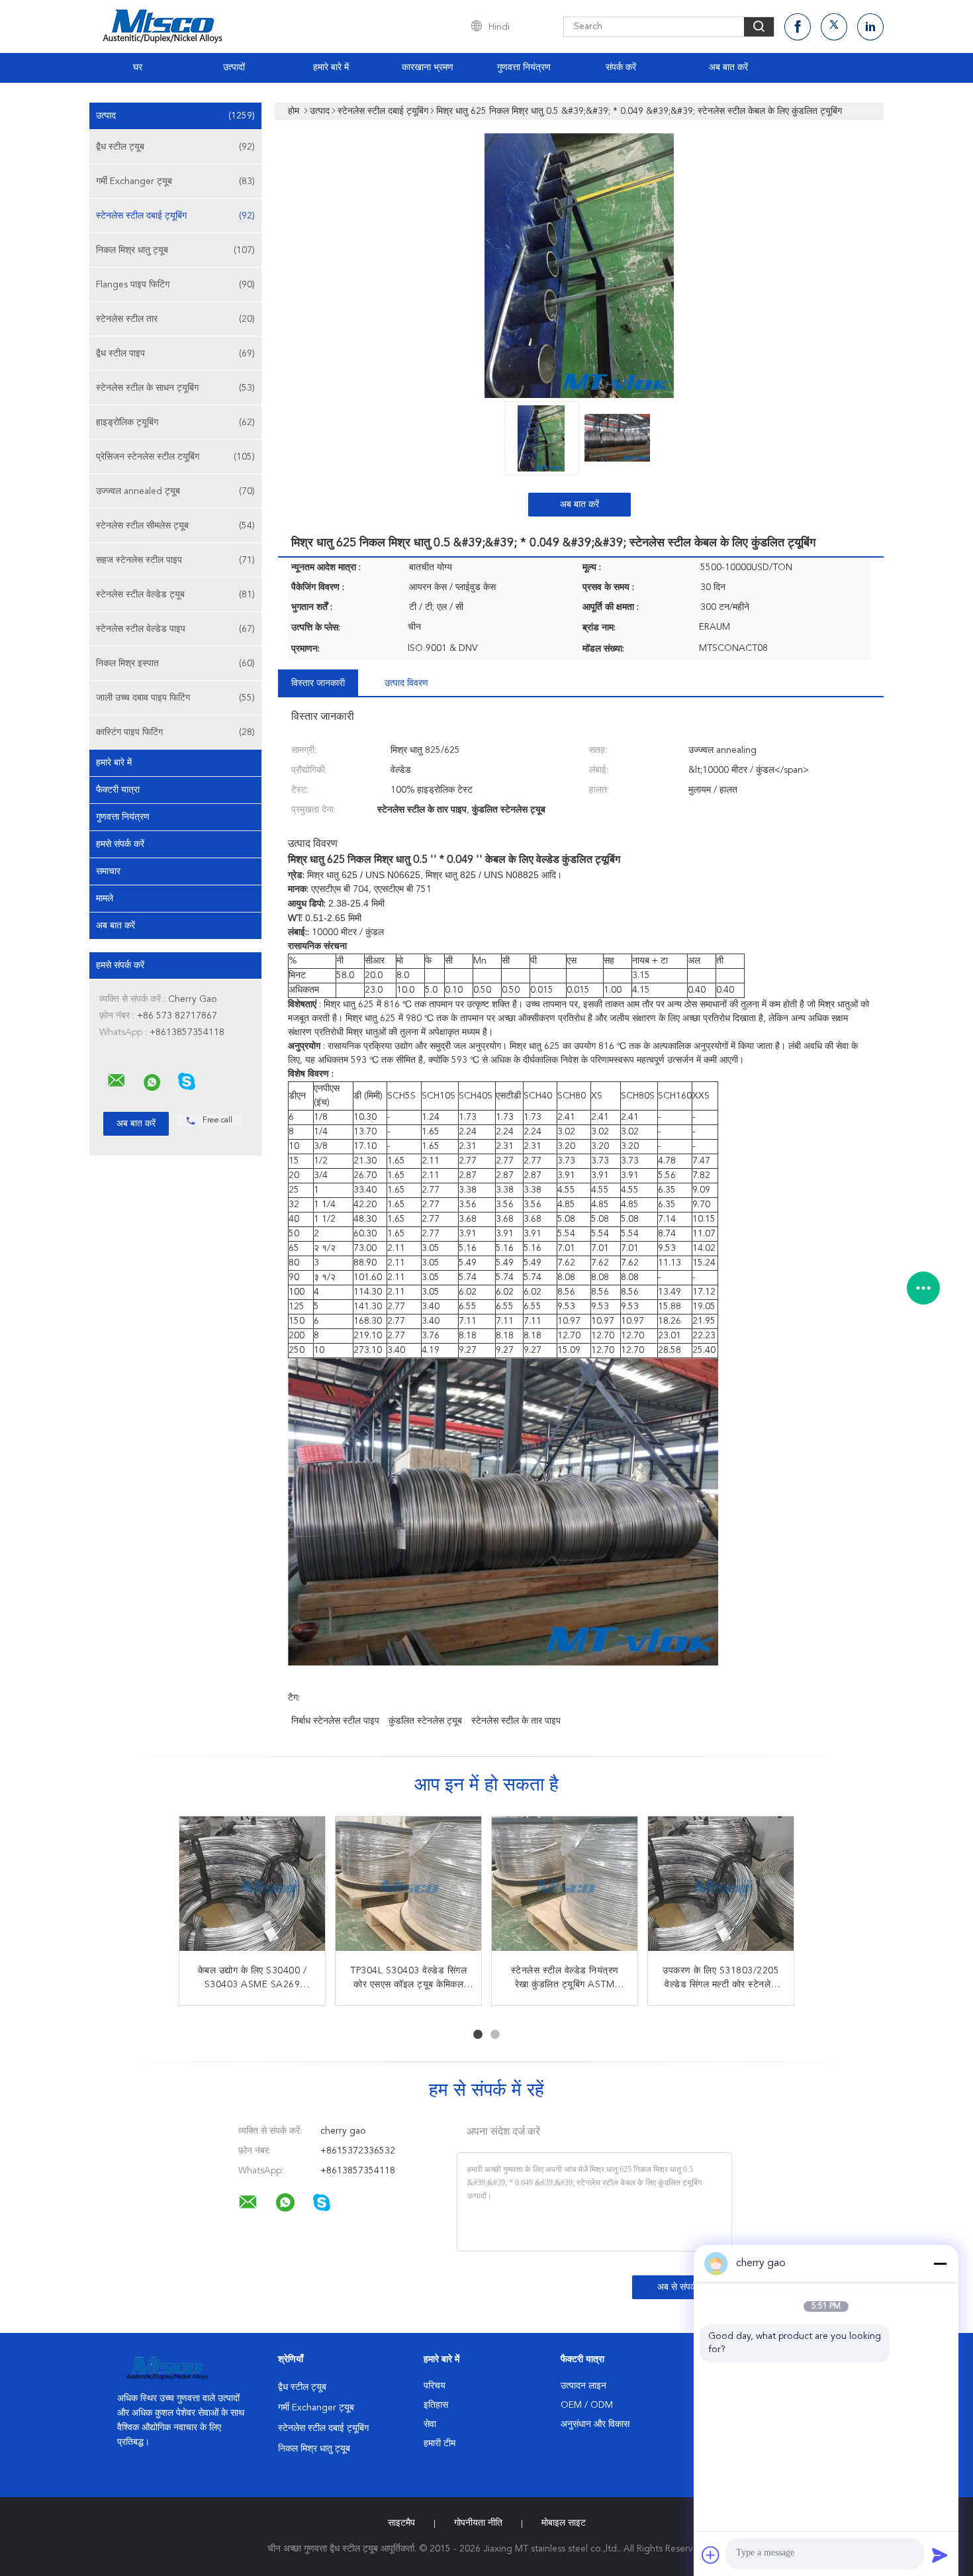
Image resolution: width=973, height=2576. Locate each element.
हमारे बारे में (331, 68)
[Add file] (711, 2555)
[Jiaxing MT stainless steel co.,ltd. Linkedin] (870, 27)
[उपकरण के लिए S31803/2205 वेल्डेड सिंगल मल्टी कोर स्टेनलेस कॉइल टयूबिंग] (721, 1889)
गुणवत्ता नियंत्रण (524, 68)
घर (138, 68)
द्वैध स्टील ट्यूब (175, 147)
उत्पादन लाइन (583, 2386)
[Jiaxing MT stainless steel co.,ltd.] (116, 1081)
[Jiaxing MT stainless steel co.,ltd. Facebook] (798, 27)
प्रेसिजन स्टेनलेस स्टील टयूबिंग (175, 457)
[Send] (940, 2555)
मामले (105, 899)
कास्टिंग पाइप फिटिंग (175, 732)
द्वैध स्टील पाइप (175, 354)
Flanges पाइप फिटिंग (175, 285)
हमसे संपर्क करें (120, 844)
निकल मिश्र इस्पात (175, 664)
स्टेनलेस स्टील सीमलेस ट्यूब (175, 526)
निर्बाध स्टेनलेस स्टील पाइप (335, 1721)
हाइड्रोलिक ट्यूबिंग (175, 422)
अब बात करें (728, 68)
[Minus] (940, 2263)
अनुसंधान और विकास (595, 2424)
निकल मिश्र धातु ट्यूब (175, 250)
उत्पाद (175, 116)
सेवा (430, 2424)
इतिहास (436, 2405)
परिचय (435, 2386)
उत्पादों (234, 68)
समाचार (108, 871)
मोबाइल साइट (564, 2523)
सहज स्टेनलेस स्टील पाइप (175, 560)
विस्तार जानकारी (318, 683)
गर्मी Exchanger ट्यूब (175, 181)
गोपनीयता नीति (478, 2523)
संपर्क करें (621, 68)
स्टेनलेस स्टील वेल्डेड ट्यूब (175, 595)
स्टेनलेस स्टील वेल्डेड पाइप (175, 629)
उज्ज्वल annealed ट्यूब (175, 491)
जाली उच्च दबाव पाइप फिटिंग (175, 698)
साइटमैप (401, 2523)
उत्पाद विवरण (406, 683)
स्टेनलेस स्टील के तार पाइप (516, 1721)
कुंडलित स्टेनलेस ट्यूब (425, 1721)
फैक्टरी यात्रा (118, 790)
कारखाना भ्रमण (428, 68)
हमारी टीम (440, 2444)
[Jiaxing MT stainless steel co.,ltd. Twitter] (834, 27)
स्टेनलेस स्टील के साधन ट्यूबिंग (175, 388)
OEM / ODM (587, 2405)
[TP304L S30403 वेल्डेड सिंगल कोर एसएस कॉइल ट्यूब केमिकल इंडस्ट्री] (408, 1889)
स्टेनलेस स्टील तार (175, 319)
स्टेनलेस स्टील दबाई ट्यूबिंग (175, 216)
